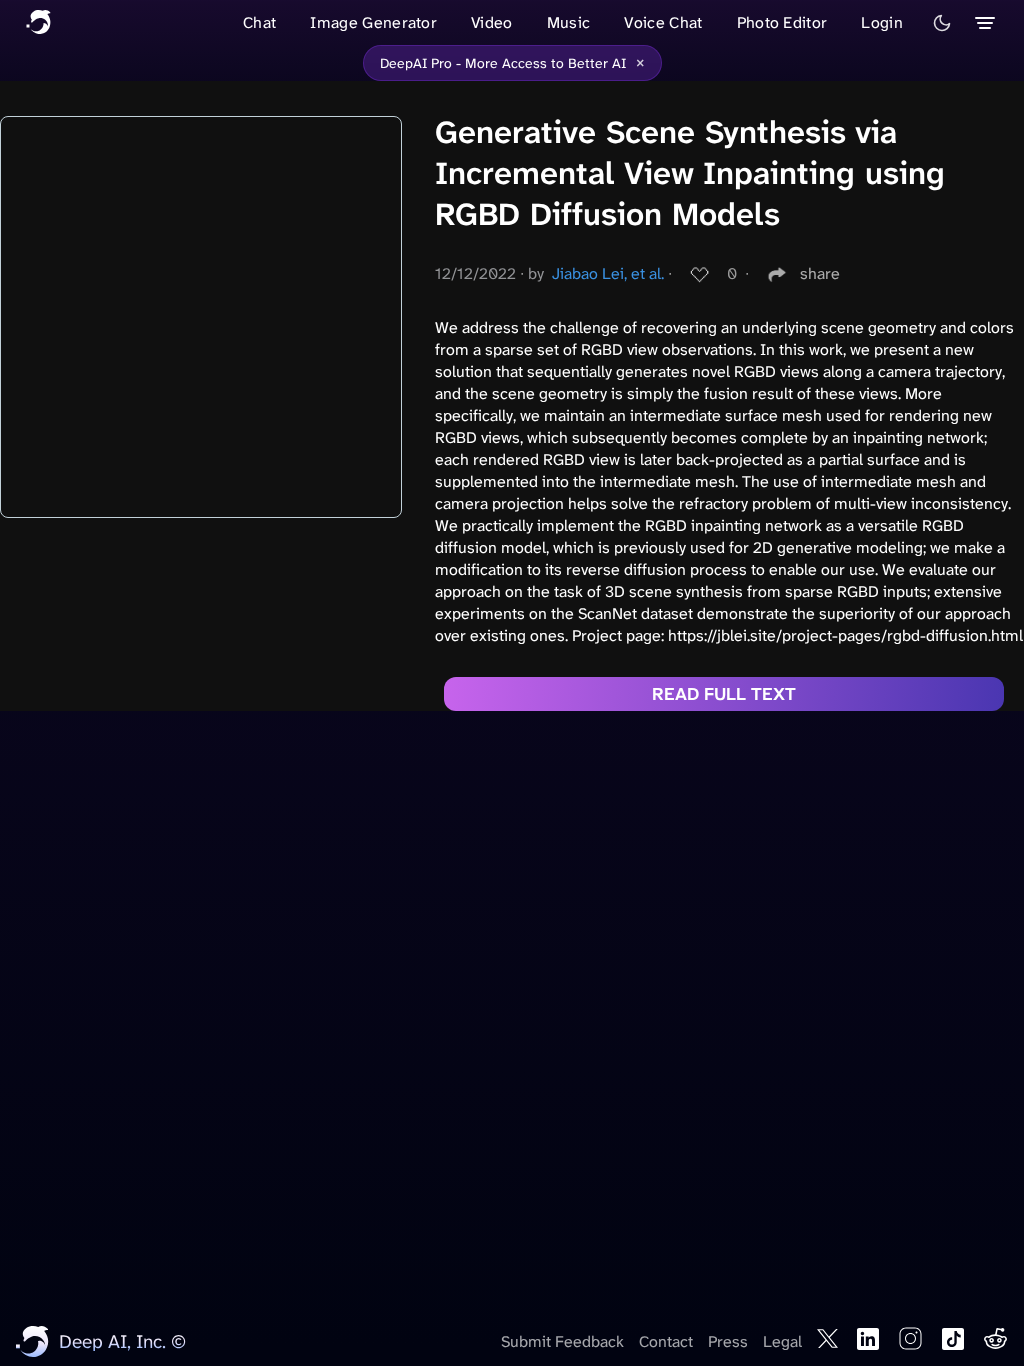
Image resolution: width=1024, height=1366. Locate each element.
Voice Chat (663, 22)
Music (569, 22)
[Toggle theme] (942, 23)
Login (882, 22)
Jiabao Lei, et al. (608, 273)
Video (492, 22)
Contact (666, 1341)
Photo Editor (782, 22)
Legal (782, 1341)
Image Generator (373, 22)
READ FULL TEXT (724, 694)
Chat (259, 22)
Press (728, 1341)
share (820, 273)
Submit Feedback (562, 1341)
